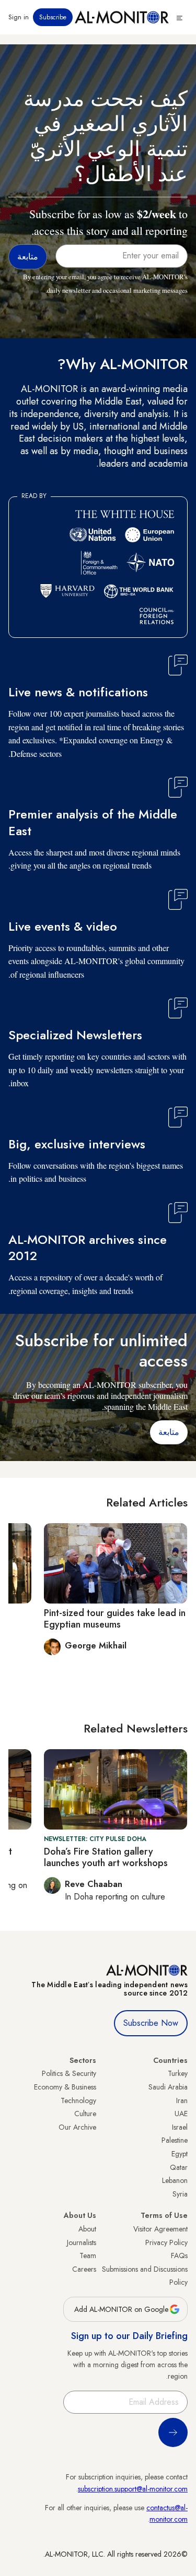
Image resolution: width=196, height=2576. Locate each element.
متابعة (169, 1432)
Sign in (19, 17)
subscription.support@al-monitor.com (133, 2489)
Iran (182, 2100)
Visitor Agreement (160, 2229)
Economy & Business (65, 2087)
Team (88, 2256)
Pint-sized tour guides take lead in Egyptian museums (115, 1619)
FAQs (179, 2256)
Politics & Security (69, 2073)
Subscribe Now (151, 2023)
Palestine (175, 2140)
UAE (181, 2114)
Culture (85, 2114)
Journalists (82, 2242)
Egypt (180, 2154)
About (87, 2229)
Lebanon (175, 2180)
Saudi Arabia (168, 2087)
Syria (180, 2194)
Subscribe (53, 17)
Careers (84, 2269)
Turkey (178, 2073)
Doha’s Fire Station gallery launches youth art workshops (106, 1857)
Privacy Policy (166, 2242)
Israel (180, 2127)
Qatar (179, 2167)
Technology (78, 2100)
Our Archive (77, 2127)
